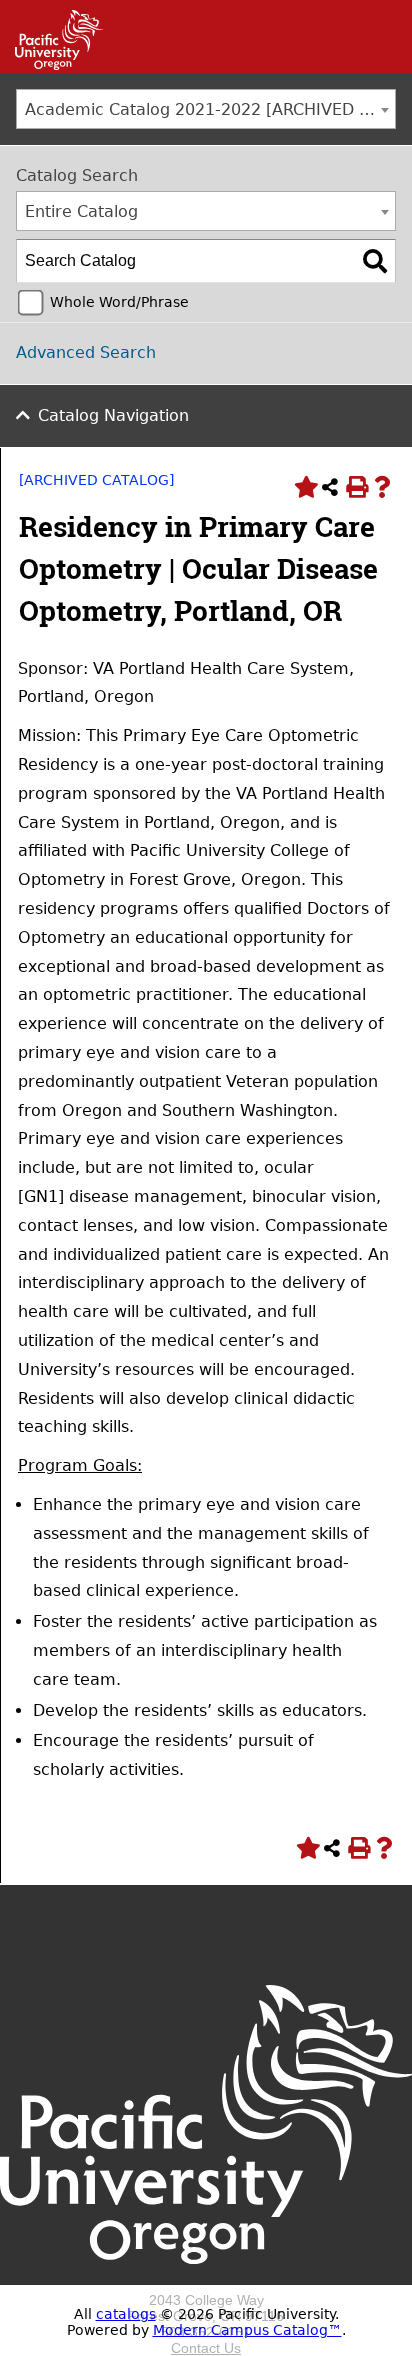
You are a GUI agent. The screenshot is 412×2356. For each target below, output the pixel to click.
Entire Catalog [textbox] (81, 211)
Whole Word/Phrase (119, 302)
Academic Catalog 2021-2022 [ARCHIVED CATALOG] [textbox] (210, 109)
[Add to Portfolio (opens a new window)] (304, 487)
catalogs (126, 2314)
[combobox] (206, 109)
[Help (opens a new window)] (382, 487)
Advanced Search (86, 352)
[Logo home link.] (206, 2284)
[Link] (51, 65)
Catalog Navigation (113, 415)
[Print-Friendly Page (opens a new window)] (356, 487)
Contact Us (206, 2348)
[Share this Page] (330, 487)
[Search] (375, 261)
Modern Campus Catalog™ (247, 2330)
